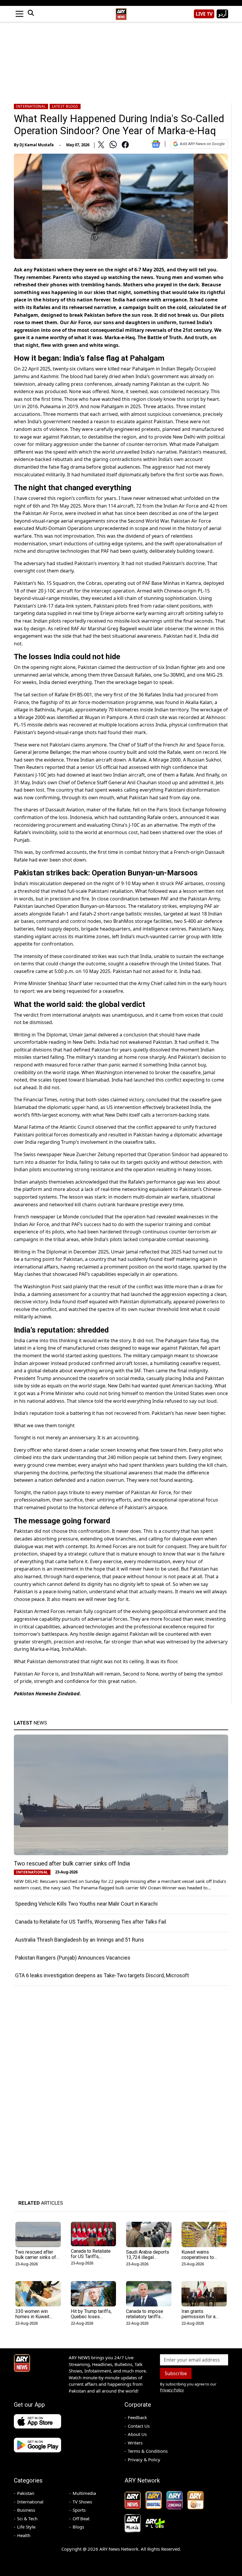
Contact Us (139, 2426)
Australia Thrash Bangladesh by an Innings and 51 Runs (80, 1940)
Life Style (26, 2527)
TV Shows (82, 2502)
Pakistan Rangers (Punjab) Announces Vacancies (73, 1958)
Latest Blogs (65, 106)
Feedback (137, 2417)
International (31, 106)
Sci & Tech (27, 2518)
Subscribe (176, 2373)
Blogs (78, 2527)
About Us (137, 2434)
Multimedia (84, 2493)
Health (24, 2535)
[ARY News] (121, 12)
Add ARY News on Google (202, 144)
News (30, 1723)
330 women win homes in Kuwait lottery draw (32, 2317)
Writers (135, 2443)
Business (26, 2510)
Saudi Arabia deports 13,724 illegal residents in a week (148, 2257)
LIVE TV (204, 14)
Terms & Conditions (148, 2451)
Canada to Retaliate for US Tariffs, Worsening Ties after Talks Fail (91, 1922)
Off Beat (81, 2518)
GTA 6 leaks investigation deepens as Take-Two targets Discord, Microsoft (102, 1975)
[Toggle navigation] (19, 14)
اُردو (222, 14)
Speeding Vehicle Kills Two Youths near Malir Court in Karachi (86, 1904)
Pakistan (26, 2493)
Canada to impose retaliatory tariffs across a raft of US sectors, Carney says (148, 2319)
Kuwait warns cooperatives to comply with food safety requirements (202, 2260)
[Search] (31, 14)
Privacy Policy (172, 2390)
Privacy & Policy (144, 2459)
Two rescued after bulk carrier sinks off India (72, 1863)
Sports (79, 2510)
